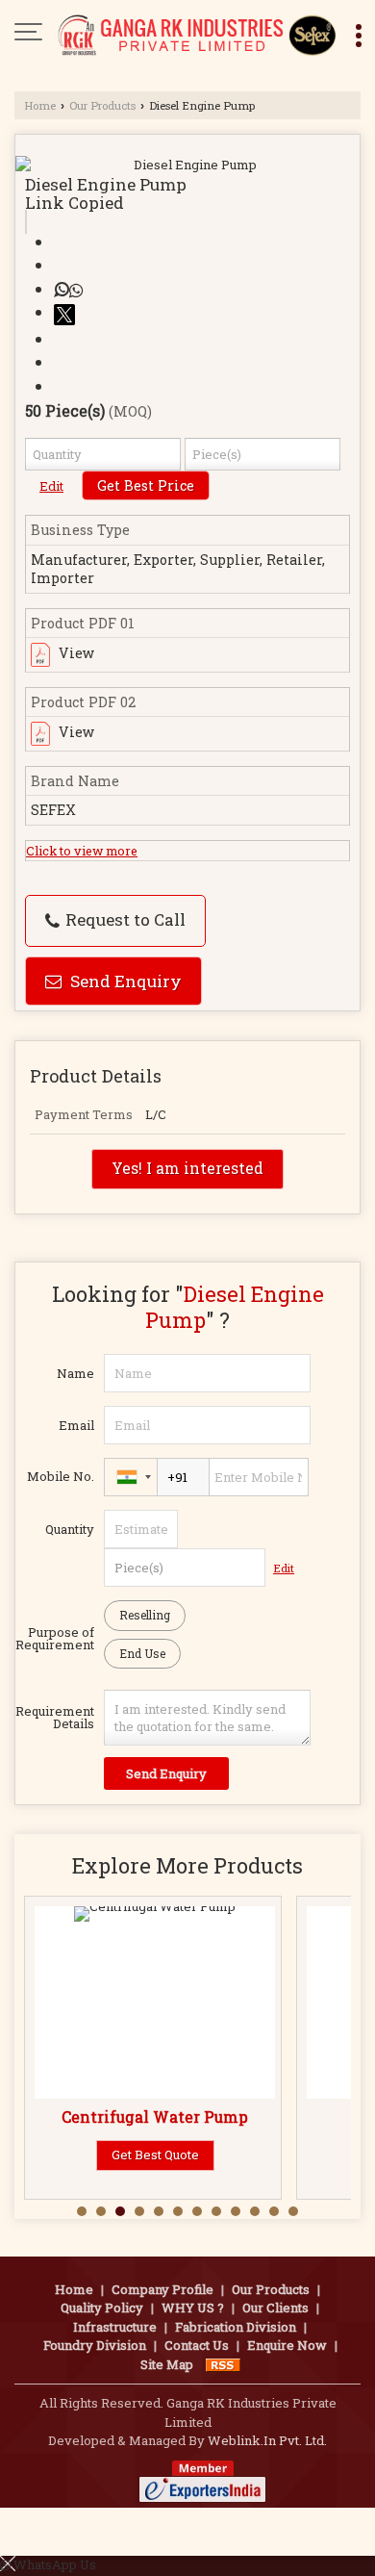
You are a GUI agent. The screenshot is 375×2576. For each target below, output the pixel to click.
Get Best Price (146, 485)
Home (40, 105)
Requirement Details (55, 1717)
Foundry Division (95, 2345)
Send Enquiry (124, 981)
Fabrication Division (236, 2327)
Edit (51, 486)
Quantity (70, 1529)
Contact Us (197, 2345)
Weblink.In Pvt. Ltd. (267, 2440)
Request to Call (124, 919)
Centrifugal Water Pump (155, 2117)
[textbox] (262, 454)
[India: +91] (131, 1477)
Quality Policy (102, 2308)
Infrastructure (115, 2327)
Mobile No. (61, 1476)
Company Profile (162, 2289)
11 (274, 2211)
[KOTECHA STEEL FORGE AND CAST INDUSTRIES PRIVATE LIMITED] (197, 34)
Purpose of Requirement (55, 1638)
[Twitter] (67, 312)
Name (75, 1373)
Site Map (167, 2364)
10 (255, 2211)
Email (76, 1425)
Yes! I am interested (187, 1168)
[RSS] (223, 2364)
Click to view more (82, 851)
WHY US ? (193, 2308)
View (75, 653)
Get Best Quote (155, 2155)
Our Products (102, 105)
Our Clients (275, 2308)
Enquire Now (287, 2345)
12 (293, 2211)
